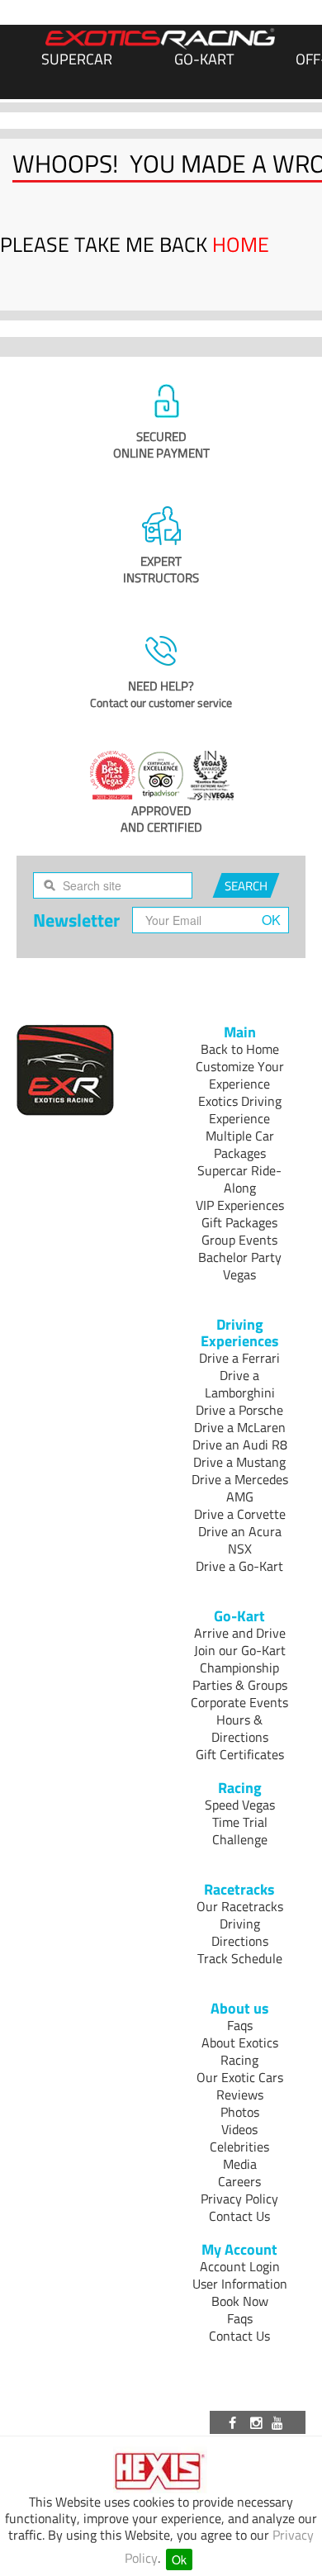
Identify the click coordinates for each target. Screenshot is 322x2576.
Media (240, 2164)
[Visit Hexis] (161, 2472)
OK (271, 920)
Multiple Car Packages (240, 1144)
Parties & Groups (240, 1685)
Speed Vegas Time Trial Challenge (240, 1822)
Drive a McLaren (240, 1427)
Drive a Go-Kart (239, 1566)
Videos (239, 2129)
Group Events (239, 1240)
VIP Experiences (240, 1205)
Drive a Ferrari (239, 1358)
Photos (240, 2112)
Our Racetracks (240, 1906)
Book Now (240, 2301)
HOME (241, 244)
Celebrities (239, 2147)
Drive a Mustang (239, 1462)
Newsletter (76, 920)
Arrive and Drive (240, 1633)
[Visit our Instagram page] (258, 2422)
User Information (240, 2284)
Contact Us (239, 2216)
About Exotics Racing (240, 2051)
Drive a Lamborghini (240, 1384)
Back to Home (240, 1049)
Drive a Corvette (240, 1514)
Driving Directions (240, 1932)
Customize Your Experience (240, 1075)
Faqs (240, 2025)
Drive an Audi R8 (240, 1445)
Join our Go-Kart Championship (240, 1659)
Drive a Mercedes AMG (240, 1488)
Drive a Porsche (239, 1410)
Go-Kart (204, 59)
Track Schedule (240, 1958)
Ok (179, 2559)
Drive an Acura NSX (240, 1540)
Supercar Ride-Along (239, 1179)
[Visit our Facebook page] (235, 2422)
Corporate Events (239, 1702)
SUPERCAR (77, 59)
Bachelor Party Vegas (240, 1266)
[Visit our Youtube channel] (280, 2422)
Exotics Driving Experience (240, 1110)
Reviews (240, 2094)
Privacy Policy (239, 2199)
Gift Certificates (240, 1754)
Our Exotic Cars (240, 2077)
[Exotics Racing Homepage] (160, 39)
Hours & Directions (240, 1728)
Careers (239, 2181)
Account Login (240, 2266)
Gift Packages (239, 1222)
